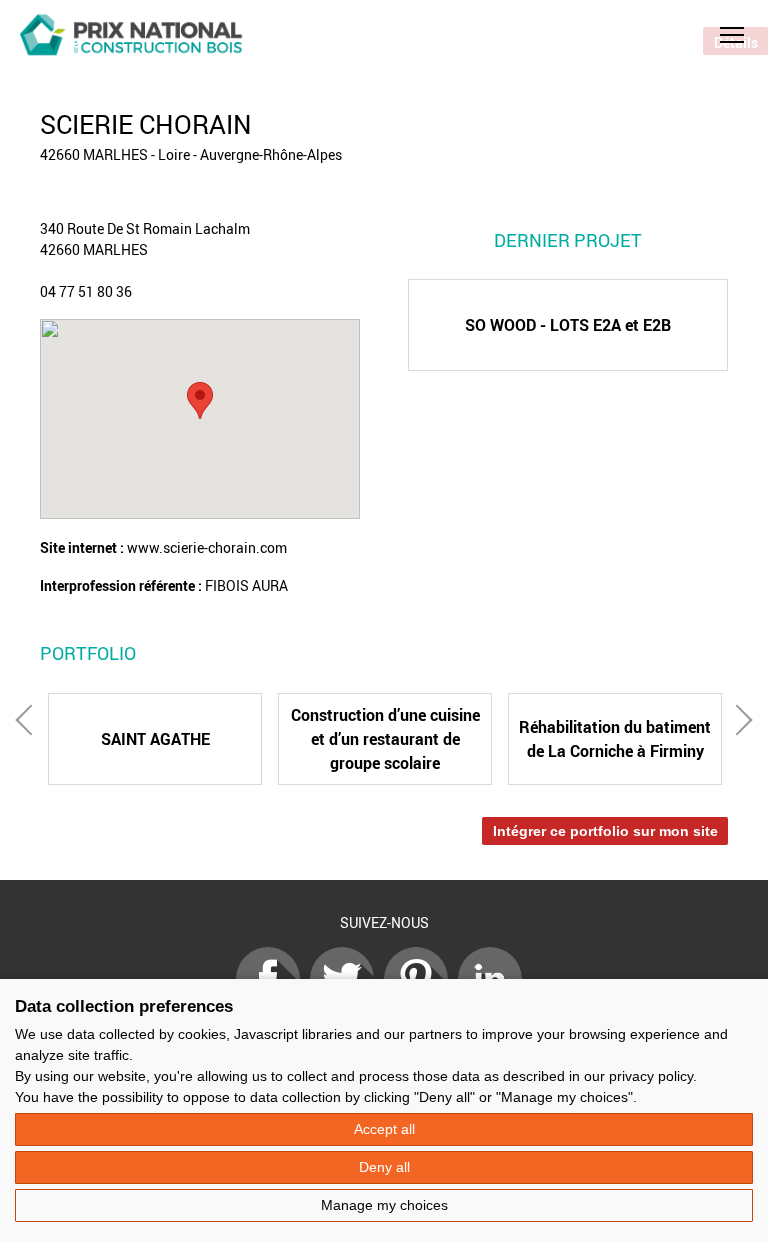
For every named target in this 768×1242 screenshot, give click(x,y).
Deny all (384, 1167)
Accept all (384, 1129)
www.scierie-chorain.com (207, 547)
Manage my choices (384, 1205)
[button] (732, 35)
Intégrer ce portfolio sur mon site (605, 831)
